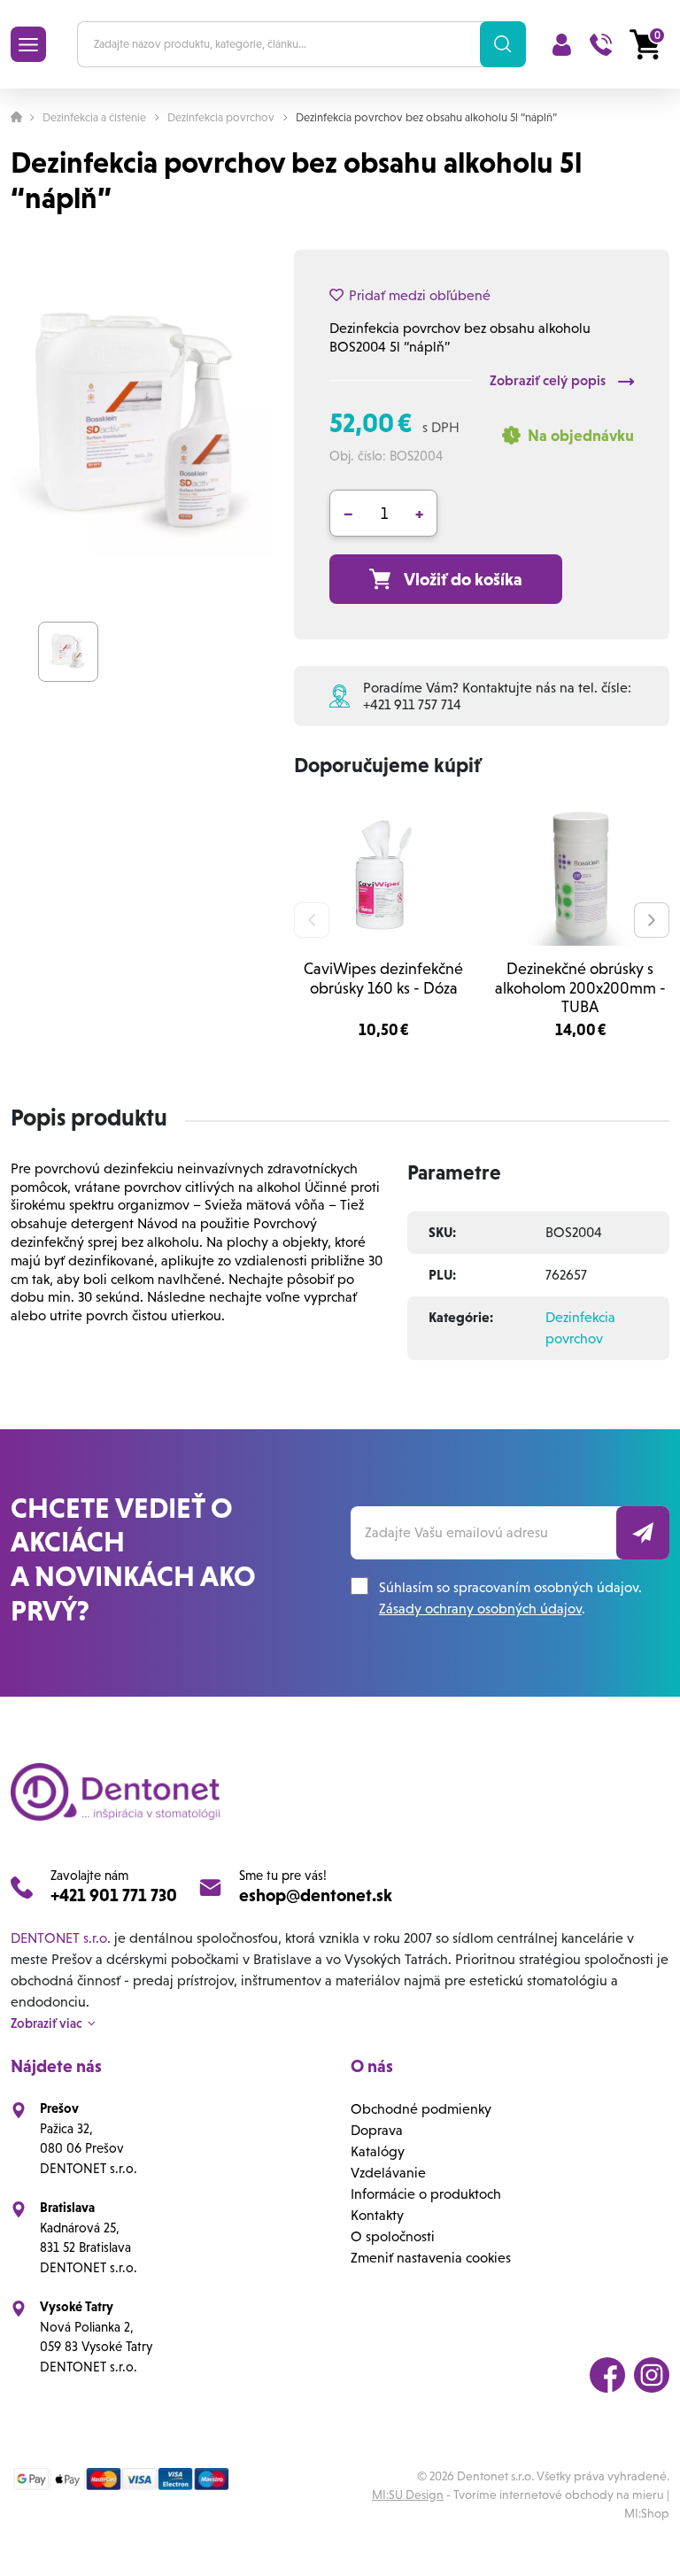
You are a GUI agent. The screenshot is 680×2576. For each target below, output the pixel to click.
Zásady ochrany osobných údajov (480, 1609)
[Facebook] (607, 2375)
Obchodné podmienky (421, 2109)
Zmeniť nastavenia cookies (431, 2258)
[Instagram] (652, 2375)
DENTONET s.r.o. (61, 1938)
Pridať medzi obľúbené (420, 295)
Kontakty (377, 2215)
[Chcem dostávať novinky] (643, 1533)
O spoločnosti (393, 2236)
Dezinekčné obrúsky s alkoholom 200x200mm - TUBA (580, 987)
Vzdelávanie (388, 2173)
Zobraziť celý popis (549, 380)
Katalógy (378, 2151)
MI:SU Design (408, 2495)
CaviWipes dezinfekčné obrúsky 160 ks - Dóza (383, 978)
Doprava (377, 2130)
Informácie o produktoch (426, 2194)
